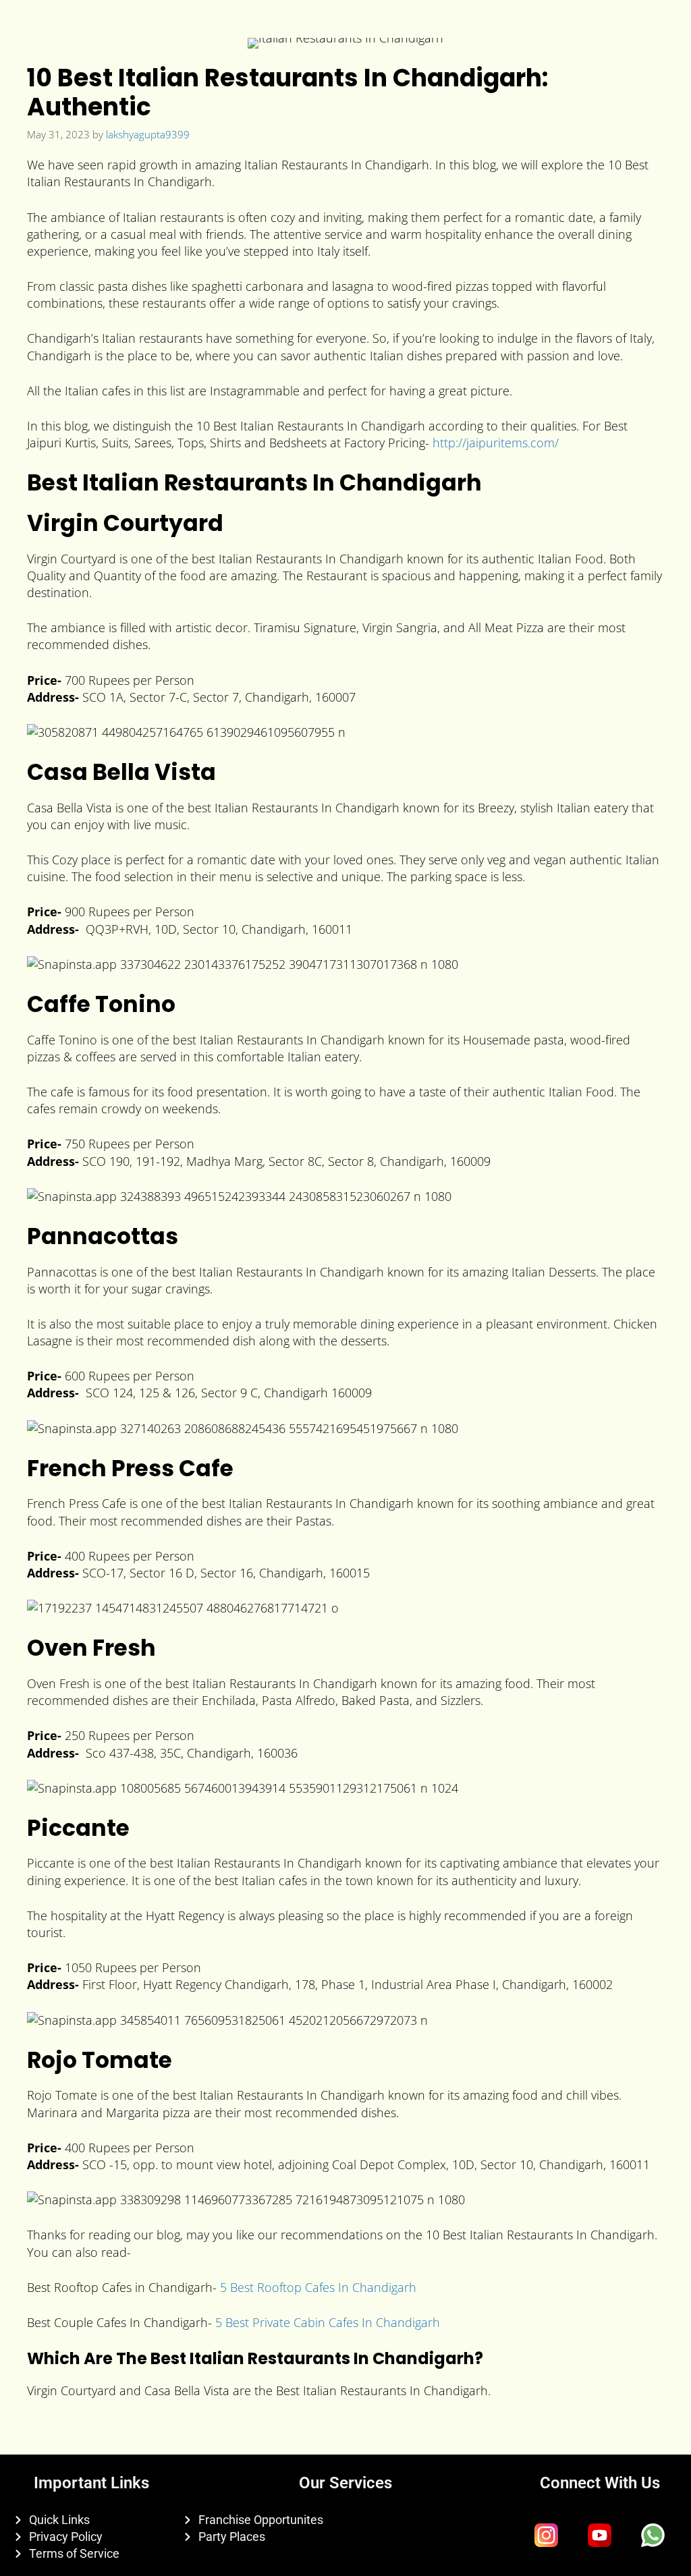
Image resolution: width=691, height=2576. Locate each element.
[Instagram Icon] (547, 2535)
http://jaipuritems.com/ (496, 443)
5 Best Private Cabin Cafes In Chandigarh (328, 2322)
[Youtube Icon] (600, 2535)
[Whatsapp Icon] (653, 2535)
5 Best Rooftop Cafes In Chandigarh (318, 2287)
